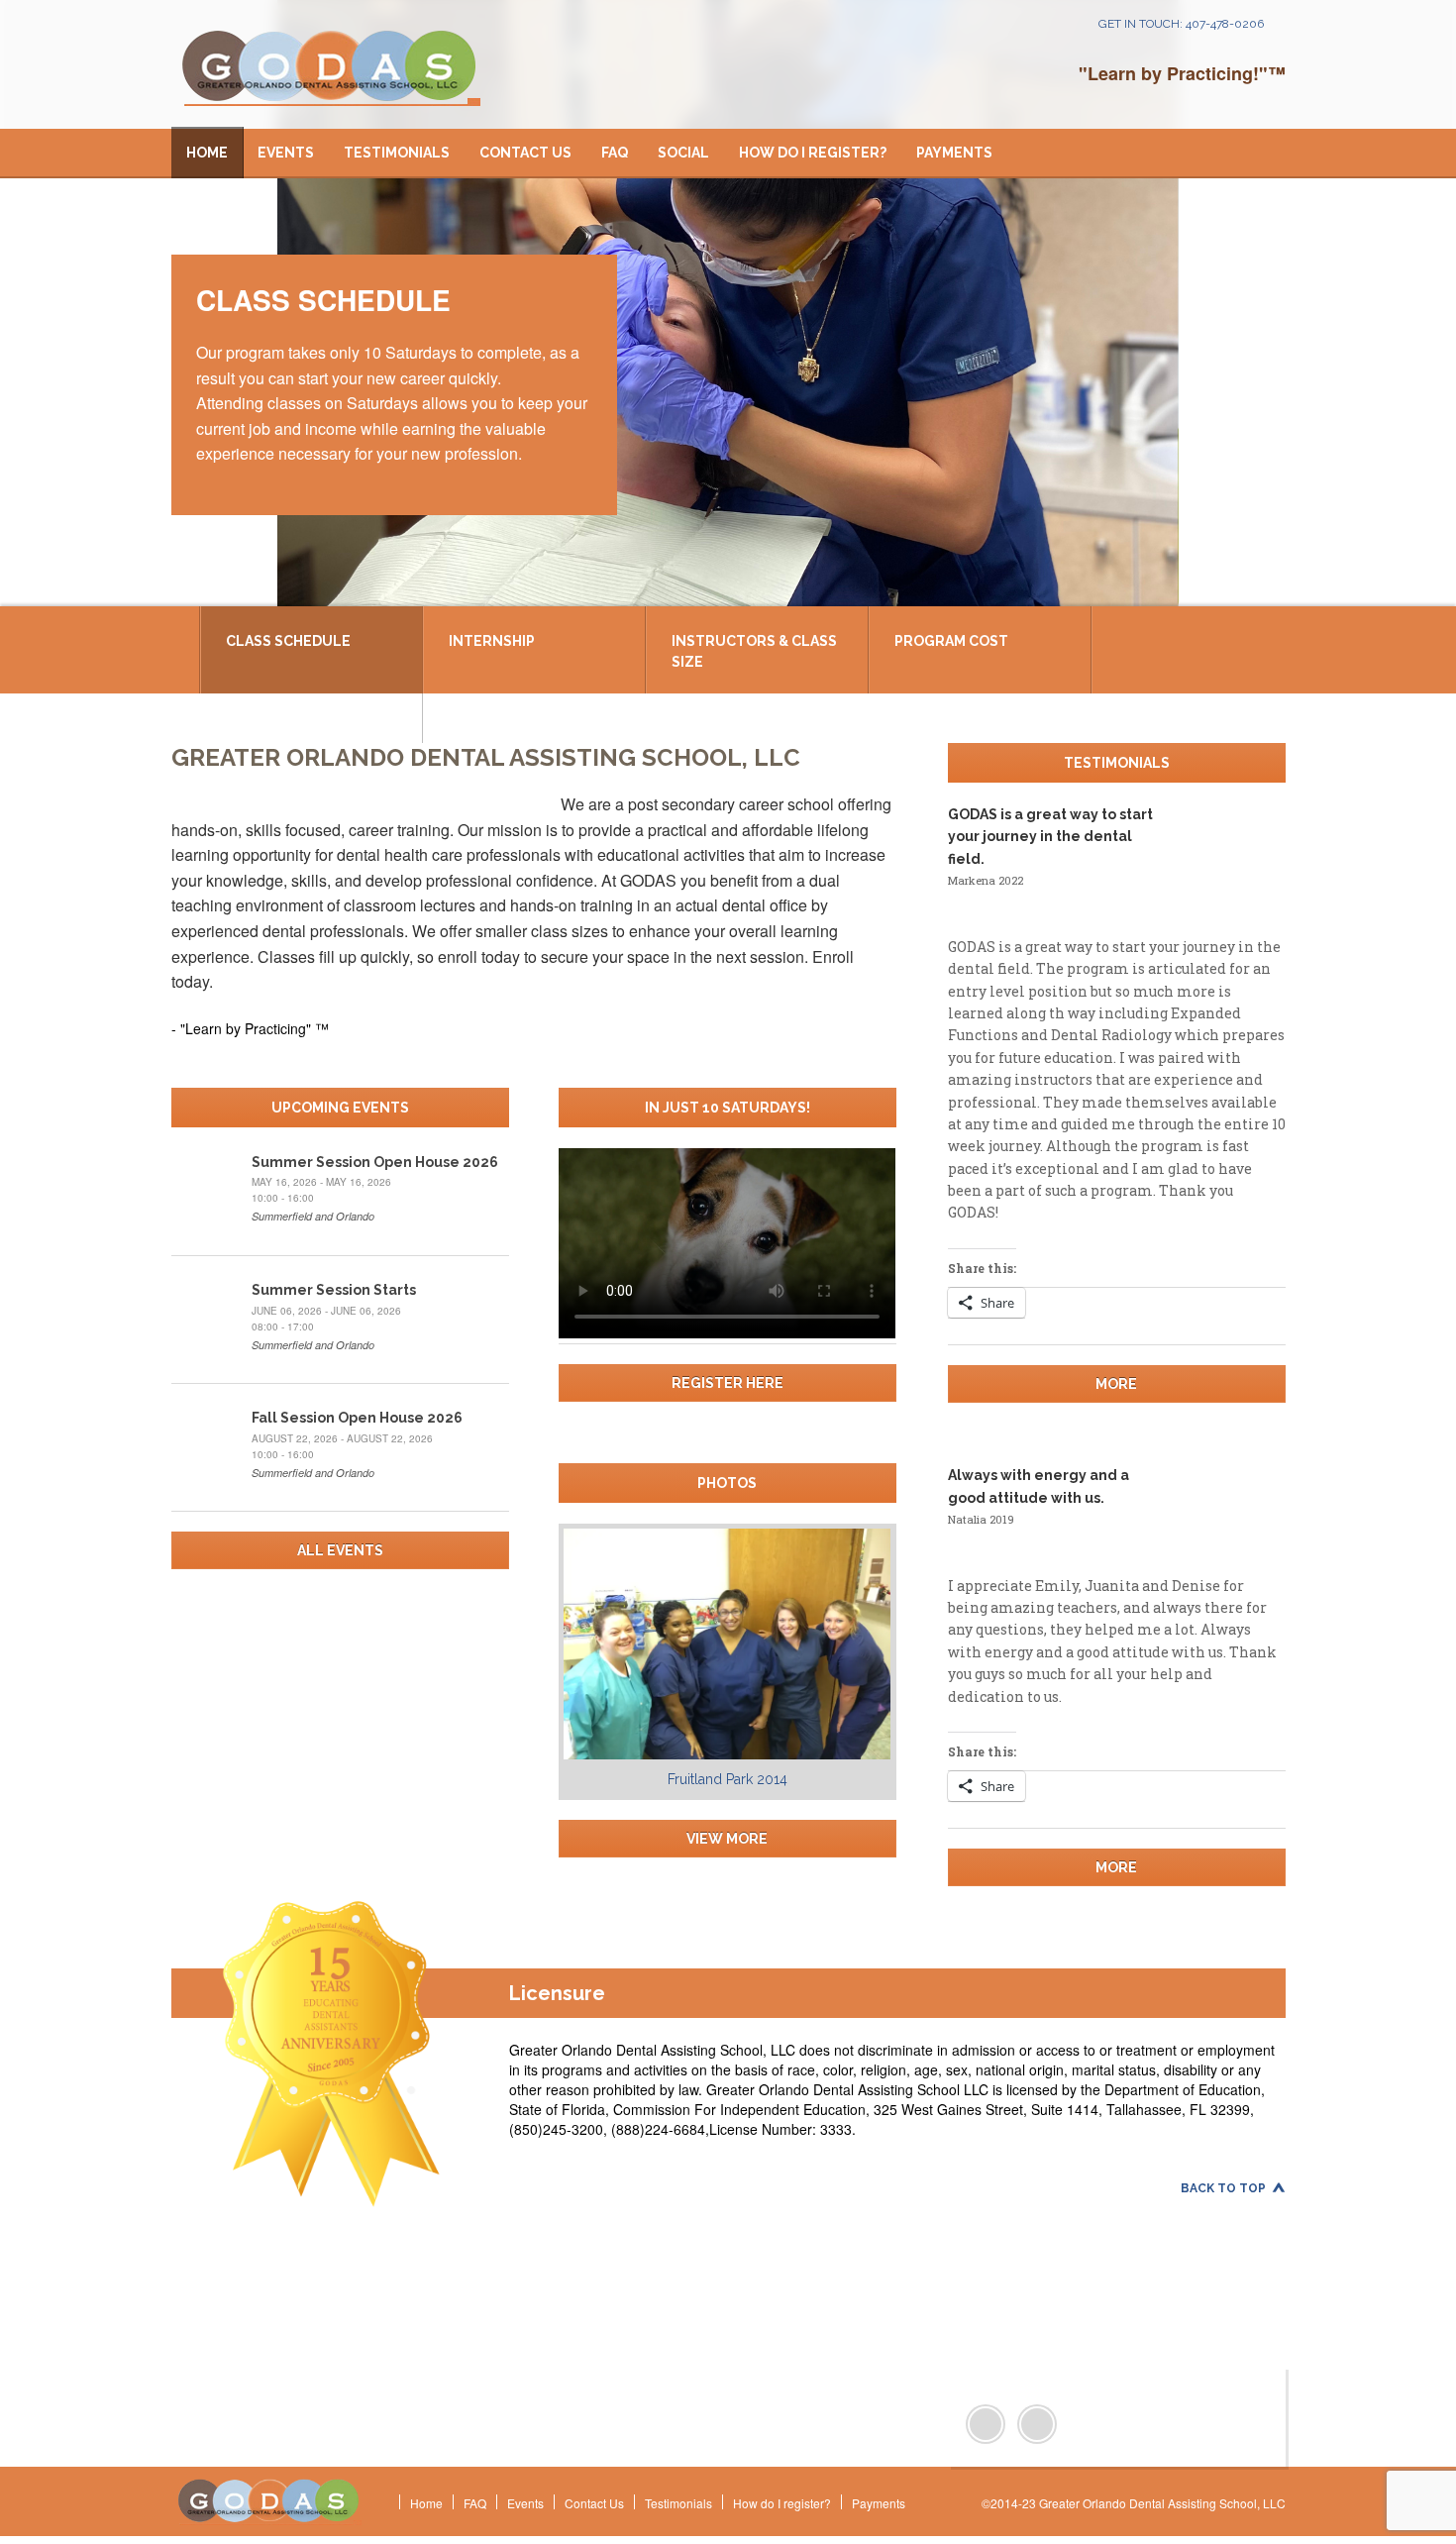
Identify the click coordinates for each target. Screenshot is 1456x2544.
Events (286, 153)
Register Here (728, 1383)
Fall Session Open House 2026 (357, 1418)
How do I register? (813, 153)
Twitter (1037, 2424)
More (1116, 1384)
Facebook (986, 2424)
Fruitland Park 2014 (728, 1779)
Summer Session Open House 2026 (375, 1162)
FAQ (615, 153)
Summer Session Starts (334, 1290)
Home (207, 153)
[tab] (312, 650)
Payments (879, 2503)
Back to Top (1223, 2188)
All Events (340, 1550)
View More (727, 1839)
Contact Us (525, 153)
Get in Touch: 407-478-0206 (1181, 24)
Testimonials (397, 153)
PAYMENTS (954, 153)
